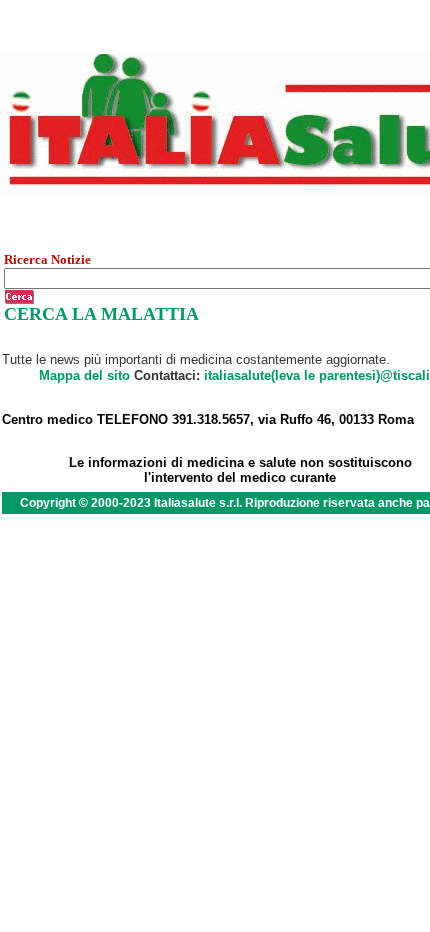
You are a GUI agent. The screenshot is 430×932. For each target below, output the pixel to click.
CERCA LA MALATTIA (101, 314)
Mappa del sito (84, 375)
